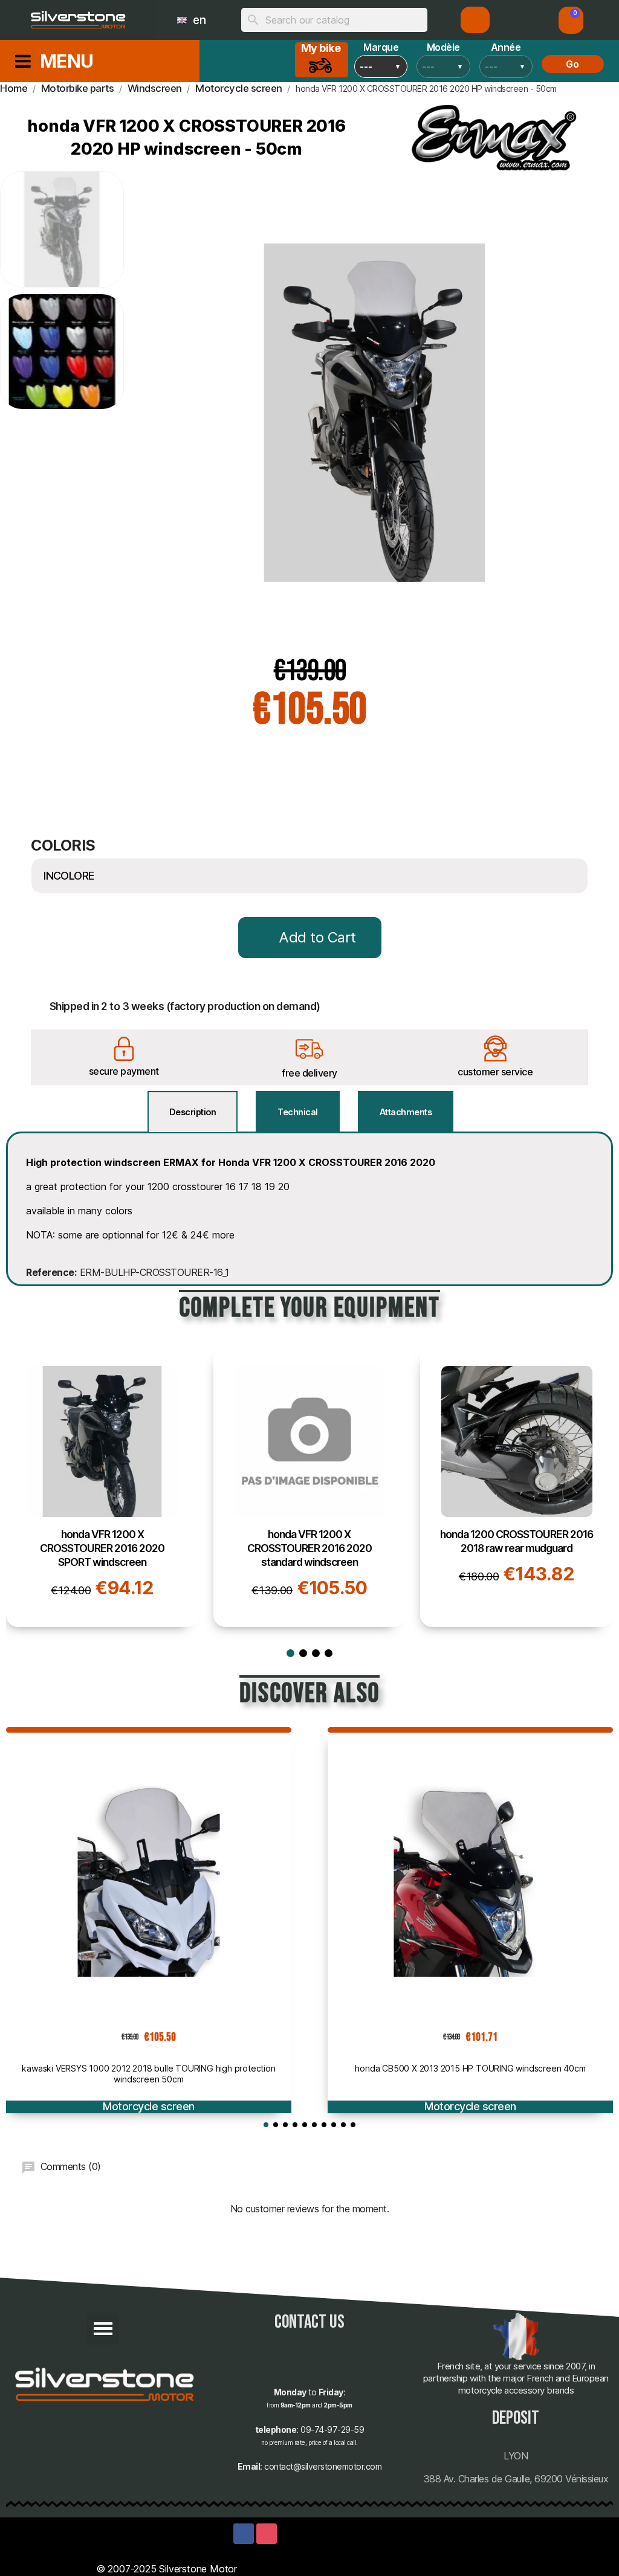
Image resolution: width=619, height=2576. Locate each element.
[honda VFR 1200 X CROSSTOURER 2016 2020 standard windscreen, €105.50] (310, 1487)
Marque (381, 47)
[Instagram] (267, 2534)
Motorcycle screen (149, 2106)
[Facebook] (244, 2534)
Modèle (443, 47)
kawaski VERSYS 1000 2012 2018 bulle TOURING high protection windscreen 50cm (148, 2074)
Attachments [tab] (406, 1112)
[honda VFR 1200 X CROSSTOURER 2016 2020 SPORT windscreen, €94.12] (102, 1487)
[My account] (475, 20)
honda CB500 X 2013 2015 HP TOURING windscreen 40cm (470, 2068)
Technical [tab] (298, 1112)
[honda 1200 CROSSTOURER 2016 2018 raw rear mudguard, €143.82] (517, 1487)
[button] (571, 20)
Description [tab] (193, 1112)
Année (506, 47)
